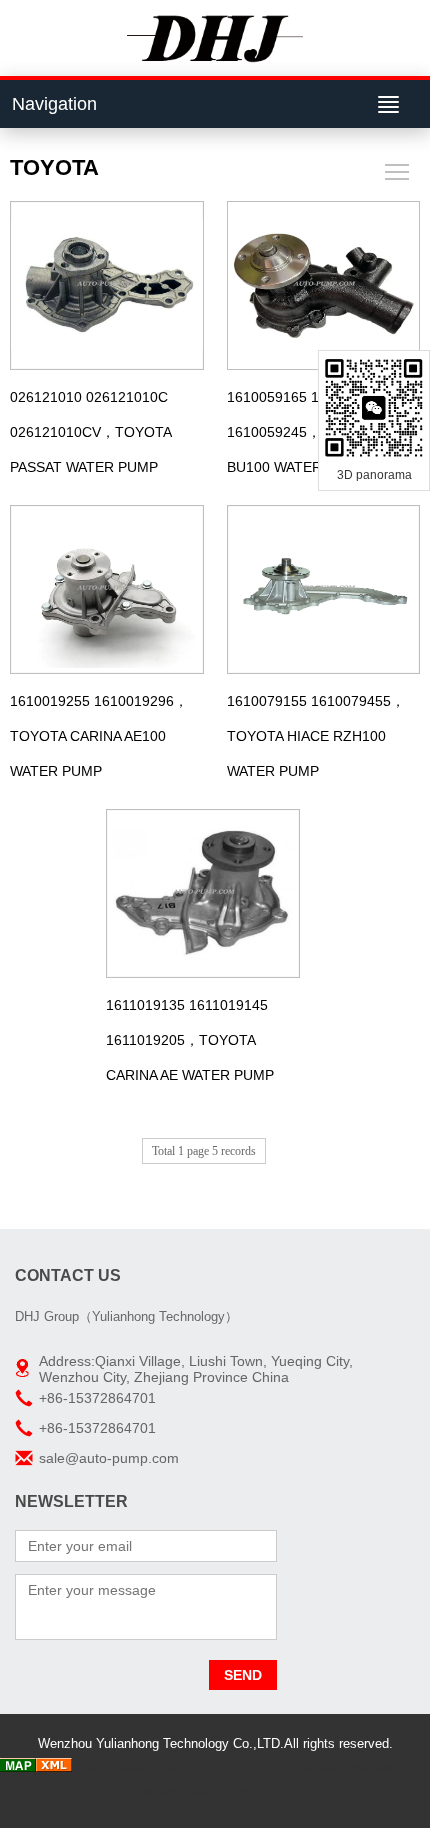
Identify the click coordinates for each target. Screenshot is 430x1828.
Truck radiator (116, 1767)
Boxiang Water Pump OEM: (215, 1791)
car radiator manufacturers (354, 1767)
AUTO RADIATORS (216, 1767)
